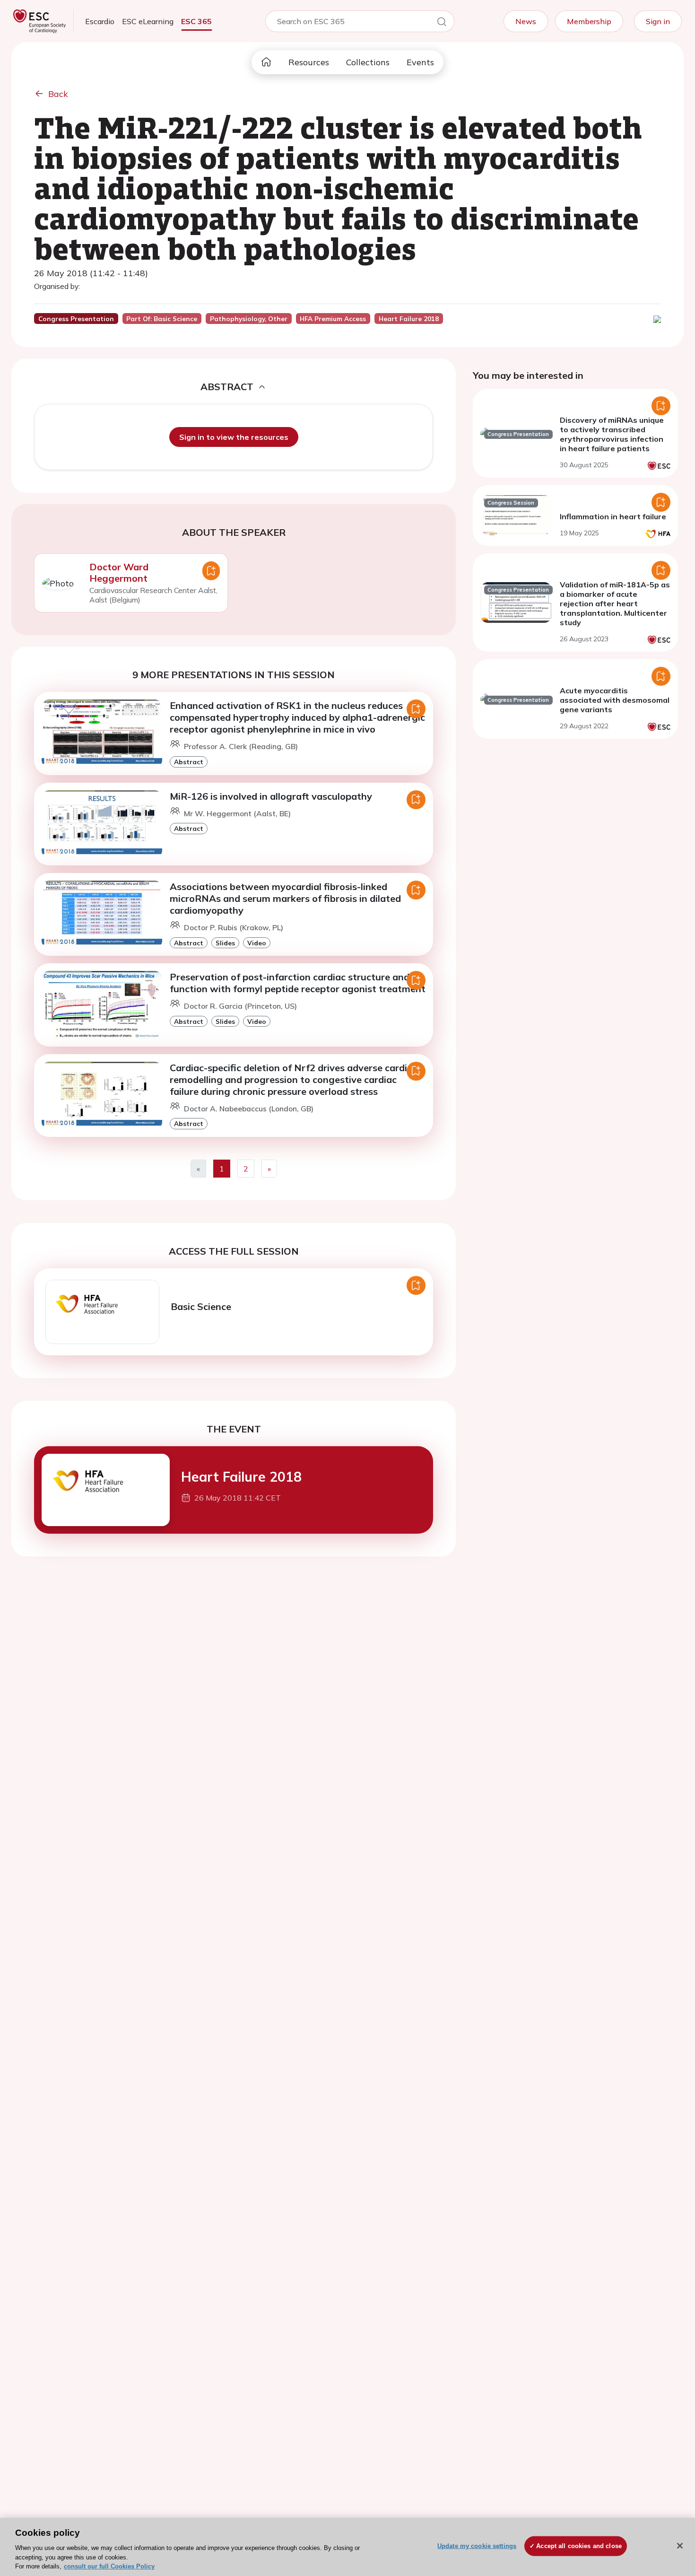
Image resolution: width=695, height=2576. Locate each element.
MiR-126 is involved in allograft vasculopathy (271, 796)
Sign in (658, 21)
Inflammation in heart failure (613, 516)
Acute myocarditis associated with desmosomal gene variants (615, 700)
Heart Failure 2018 (241, 1477)
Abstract (189, 762)
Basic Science (201, 1306)
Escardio (100, 21)
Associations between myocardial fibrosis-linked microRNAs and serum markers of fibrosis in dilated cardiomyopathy (285, 898)
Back (58, 94)
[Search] (442, 23)
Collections (368, 62)
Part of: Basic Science (162, 319)
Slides (225, 943)
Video (257, 943)
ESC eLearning (148, 21)
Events (420, 62)
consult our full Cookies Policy (109, 2566)
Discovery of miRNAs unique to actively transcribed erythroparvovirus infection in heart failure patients (612, 434)
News (526, 21)
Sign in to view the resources (234, 437)
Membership (589, 21)
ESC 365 (196, 21)
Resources (309, 62)
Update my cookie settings (477, 2546)
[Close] (680, 2546)
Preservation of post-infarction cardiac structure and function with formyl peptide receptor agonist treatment (298, 983)
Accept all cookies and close (579, 2546)
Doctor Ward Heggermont (119, 572)
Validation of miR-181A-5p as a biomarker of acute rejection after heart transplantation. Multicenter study (615, 603)
